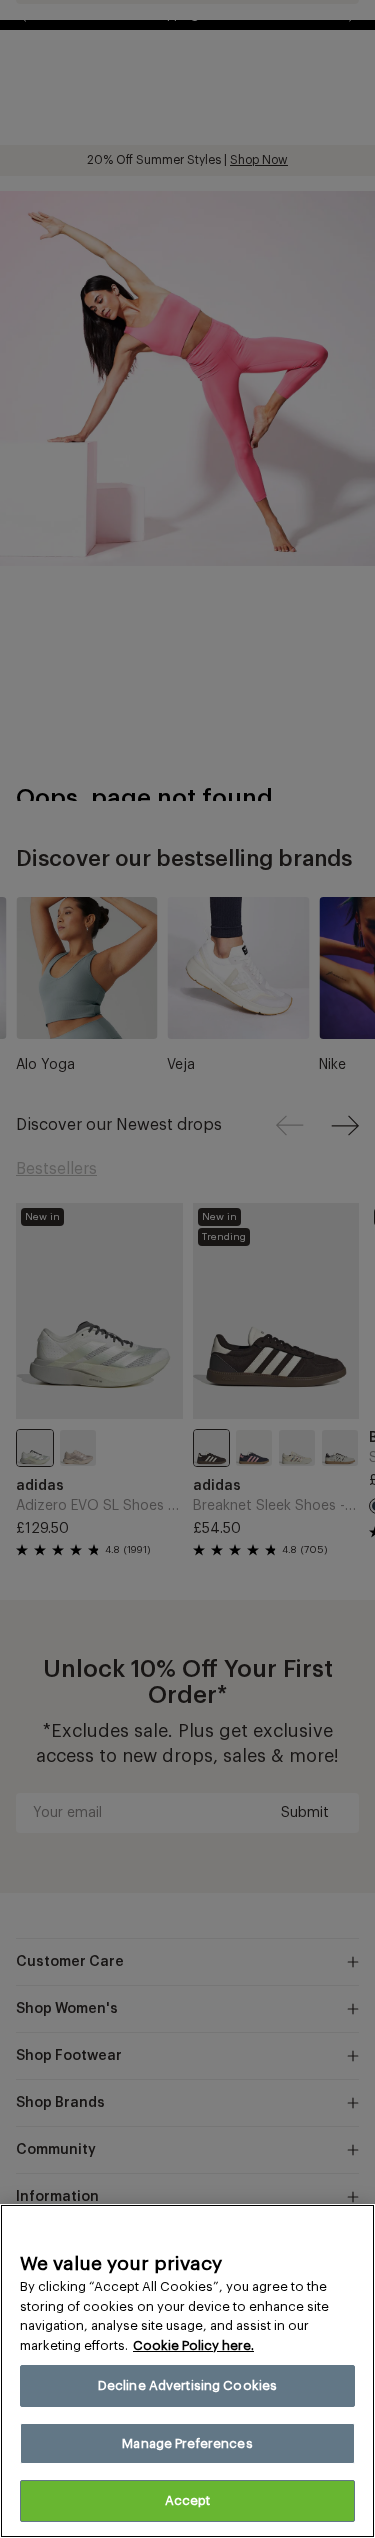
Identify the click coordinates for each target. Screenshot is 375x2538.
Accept (188, 2500)
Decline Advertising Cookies (188, 2385)
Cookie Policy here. (193, 2345)
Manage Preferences (187, 2443)
